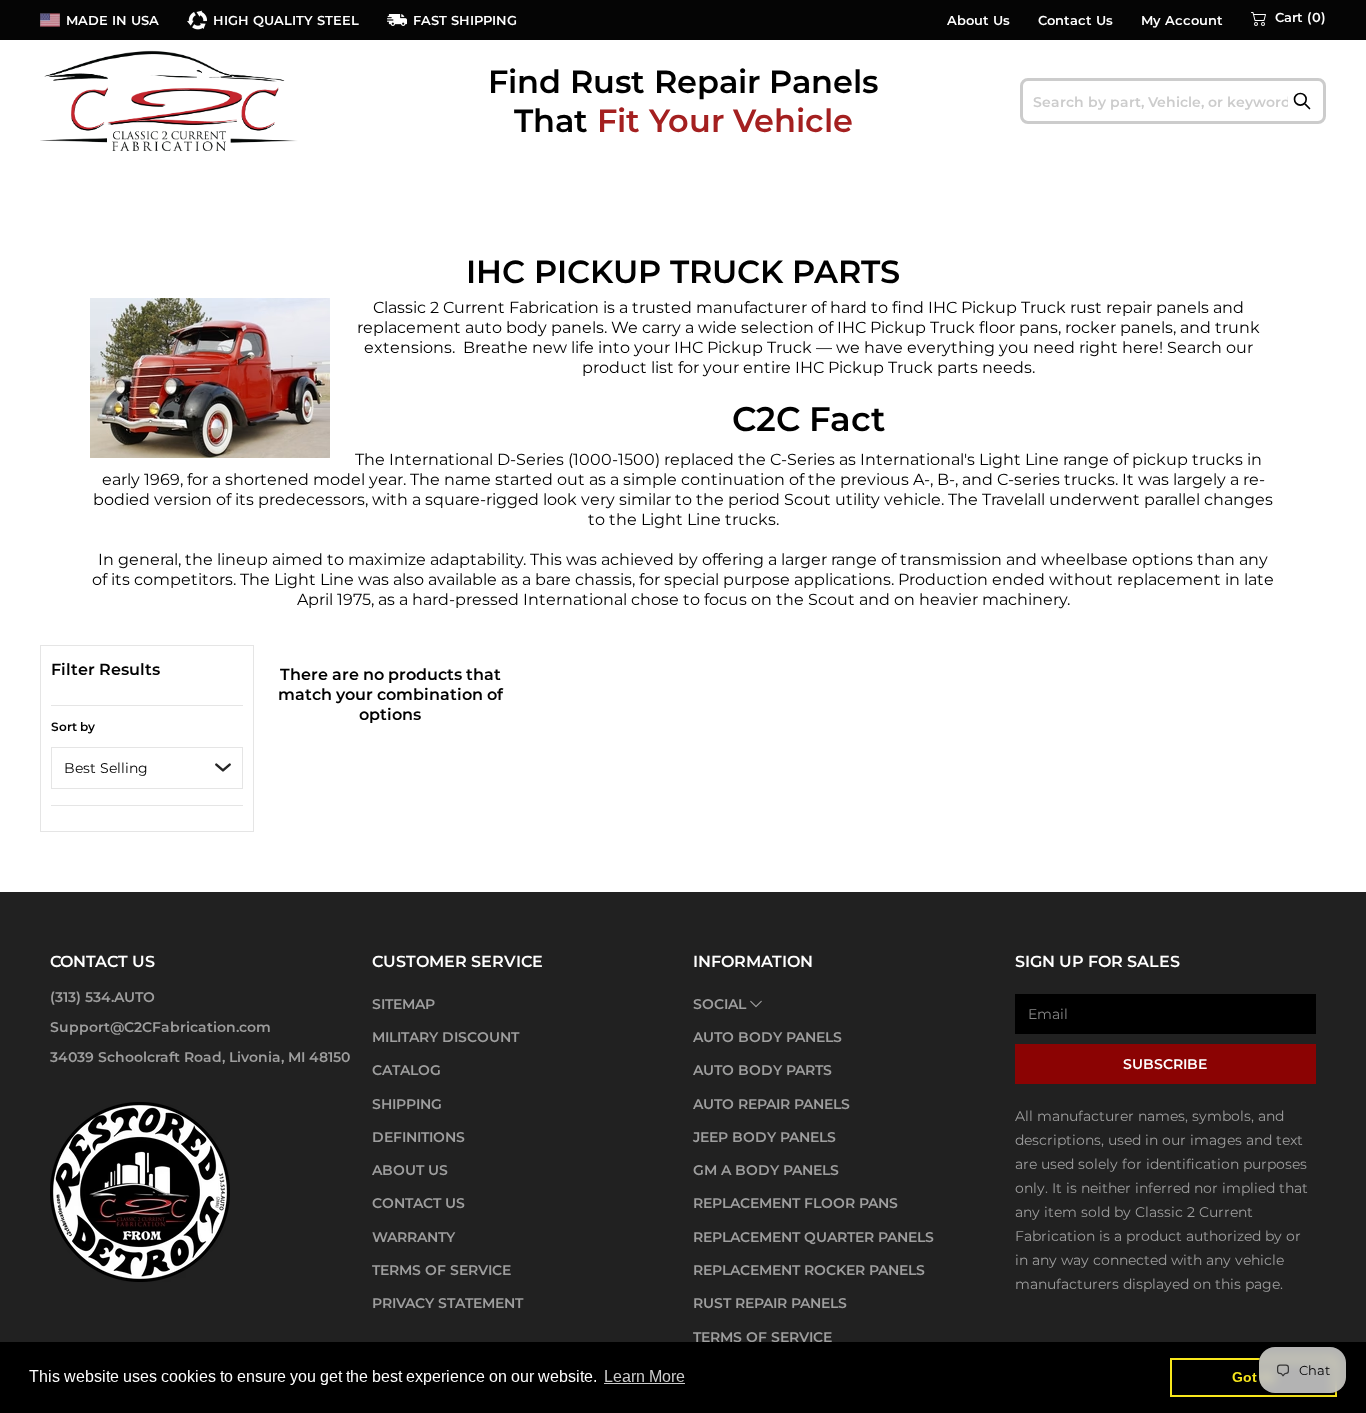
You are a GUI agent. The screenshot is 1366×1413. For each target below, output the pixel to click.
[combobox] (1173, 101)
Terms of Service (441, 1270)
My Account (1182, 20)
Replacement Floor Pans (795, 1203)
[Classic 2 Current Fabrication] (170, 100)
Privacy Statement (447, 1303)
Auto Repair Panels (771, 1104)
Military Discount (445, 1037)
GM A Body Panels (766, 1170)
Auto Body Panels (767, 1037)
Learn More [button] (644, 1376)
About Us (978, 20)
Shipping (407, 1104)
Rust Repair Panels (770, 1303)
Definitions (418, 1137)
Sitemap (403, 1004)
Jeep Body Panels (764, 1137)
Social (719, 1004)
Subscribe (1165, 1064)
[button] (1288, 18)
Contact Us (1075, 20)
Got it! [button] (1253, 1377)
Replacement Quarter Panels (813, 1237)
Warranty (413, 1237)
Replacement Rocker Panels (809, 1270)
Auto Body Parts (762, 1070)
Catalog (406, 1070)
